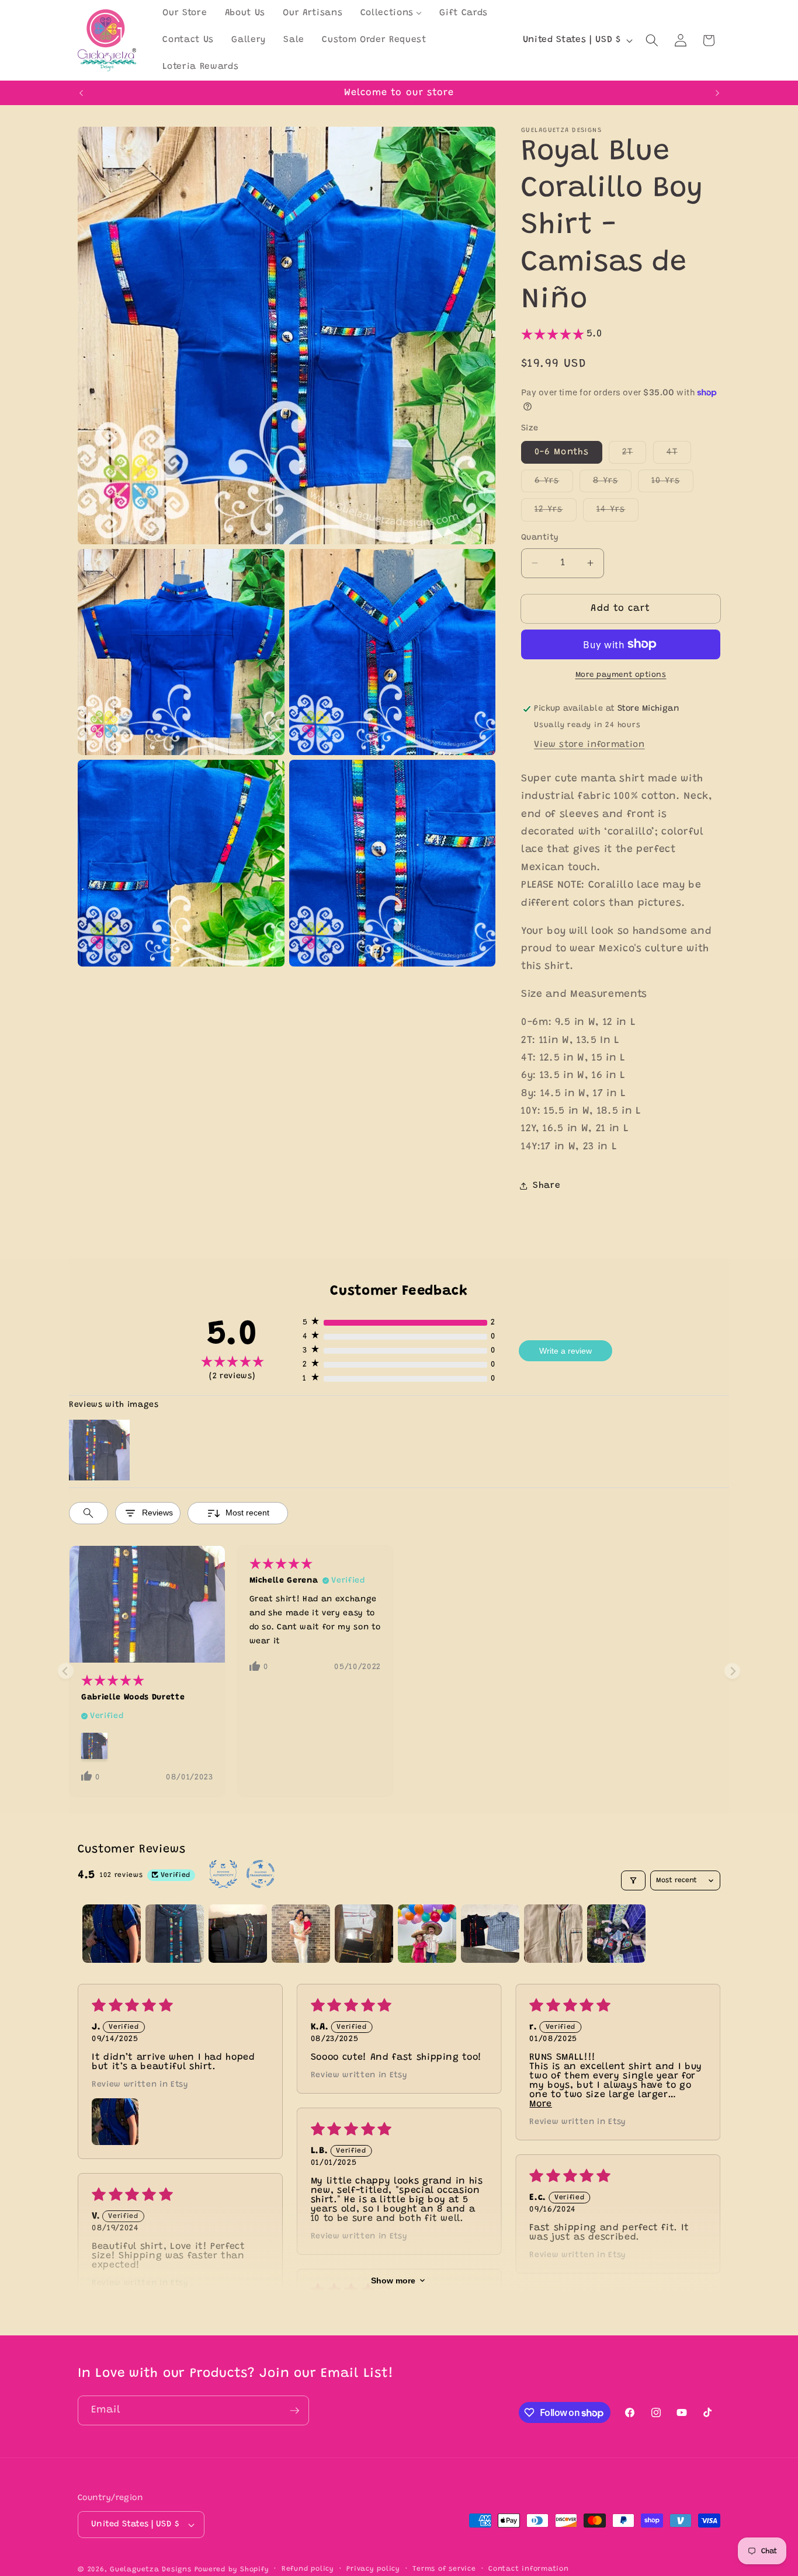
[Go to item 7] (490, 1934)
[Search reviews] (89, 1513)
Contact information (529, 2569)
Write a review (565, 1351)
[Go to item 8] (553, 1934)
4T (679, 455)
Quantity (540, 538)
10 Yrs (672, 484)
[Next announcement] (717, 93)
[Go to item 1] (112, 1934)
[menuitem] (185, 13)
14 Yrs (618, 513)
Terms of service (444, 2569)
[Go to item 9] (616, 1934)
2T (634, 455)
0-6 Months (562, 452)
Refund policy (308, 2569)
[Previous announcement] (81, 93)
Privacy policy (373, 2569)
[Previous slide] (66, 1671)
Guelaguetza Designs (151, 2570)
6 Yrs (554, 484)
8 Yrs (613, 484)
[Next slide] (732, 1671)
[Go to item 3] (238, 1934)
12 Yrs (556, 513)
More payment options (621, 675)
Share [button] (547, 1185)
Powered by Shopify (232, 2570)
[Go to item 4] (301, 1934)
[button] (652, 40)
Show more (393, 2280)
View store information (589, 744)
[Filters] (633, 1880)
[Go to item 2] (175, 1934)
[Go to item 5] (364, 1934)
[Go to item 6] (427, 1934)
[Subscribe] (294, 2411)
